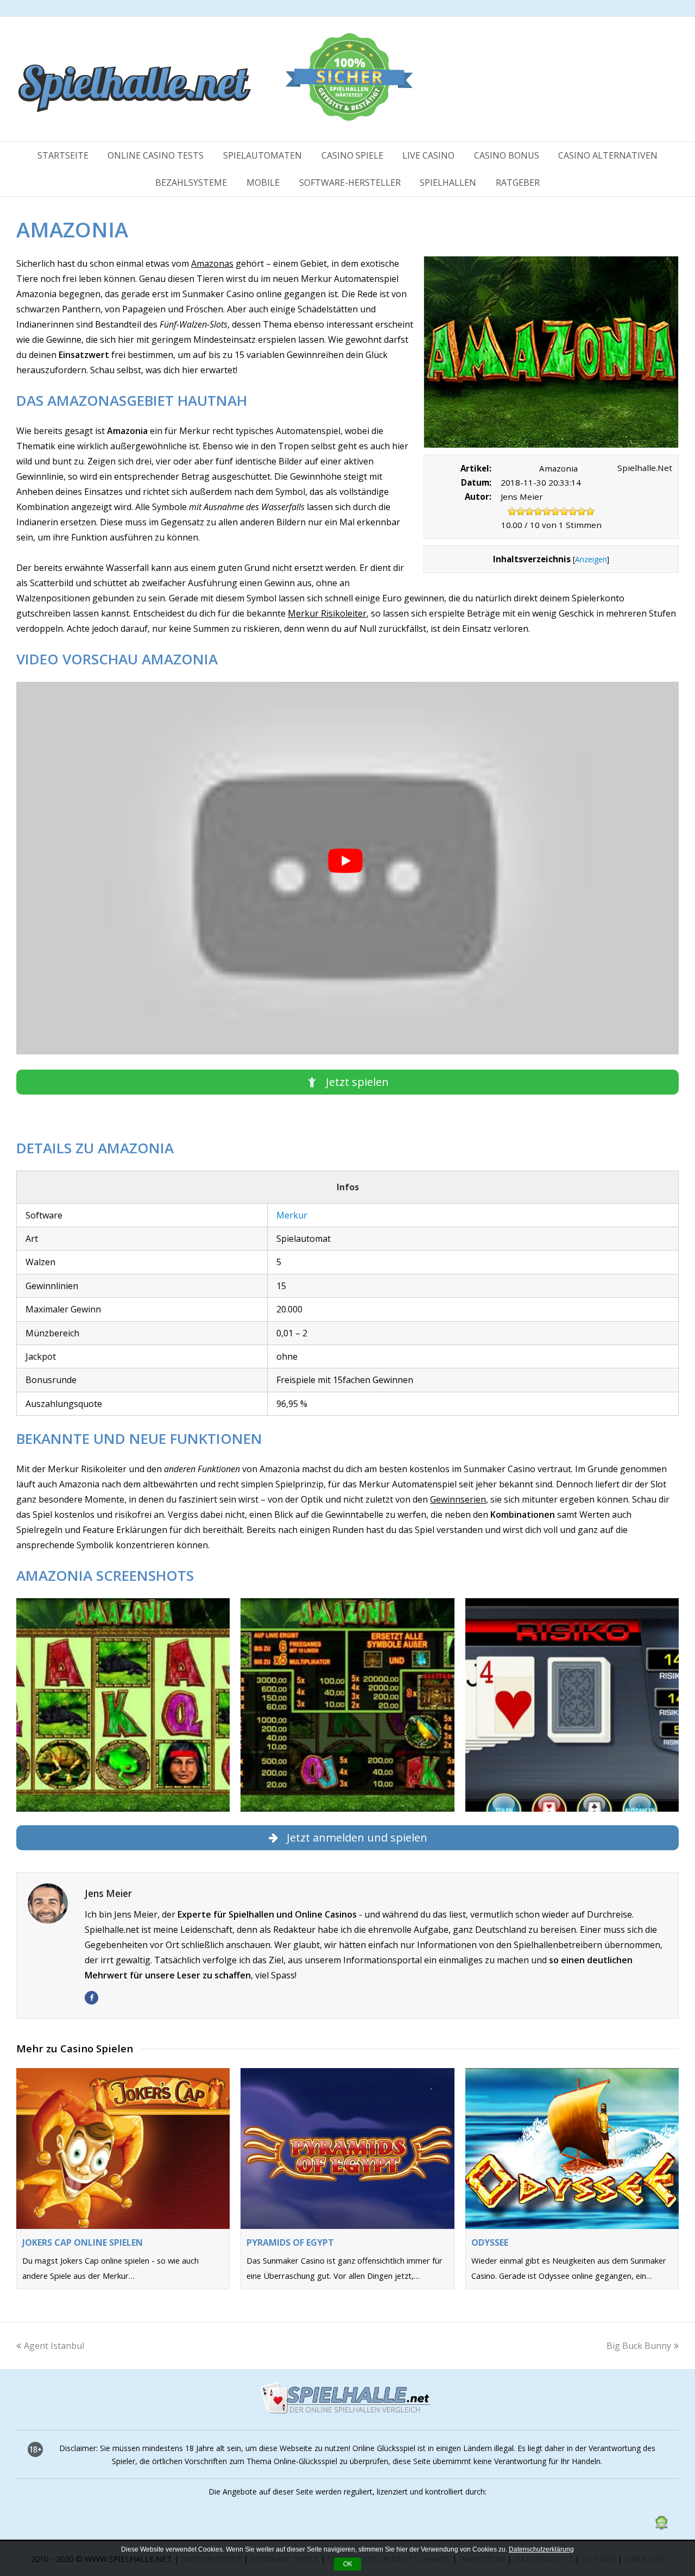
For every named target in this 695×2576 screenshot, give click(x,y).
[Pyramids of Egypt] (347, 2148)
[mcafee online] (498, 2534)
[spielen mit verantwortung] (602, 2534)
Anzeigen (591, 559)
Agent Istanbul (54, 2346)
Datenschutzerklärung (541, 2549)
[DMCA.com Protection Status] (661, 2527)
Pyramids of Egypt (290, 2242)
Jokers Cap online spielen (83, 2242)
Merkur (292, 1215)
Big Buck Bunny (639, 2346)
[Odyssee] (572, 2148)
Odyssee (490, 2242)
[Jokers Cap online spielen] (123, 2148)
